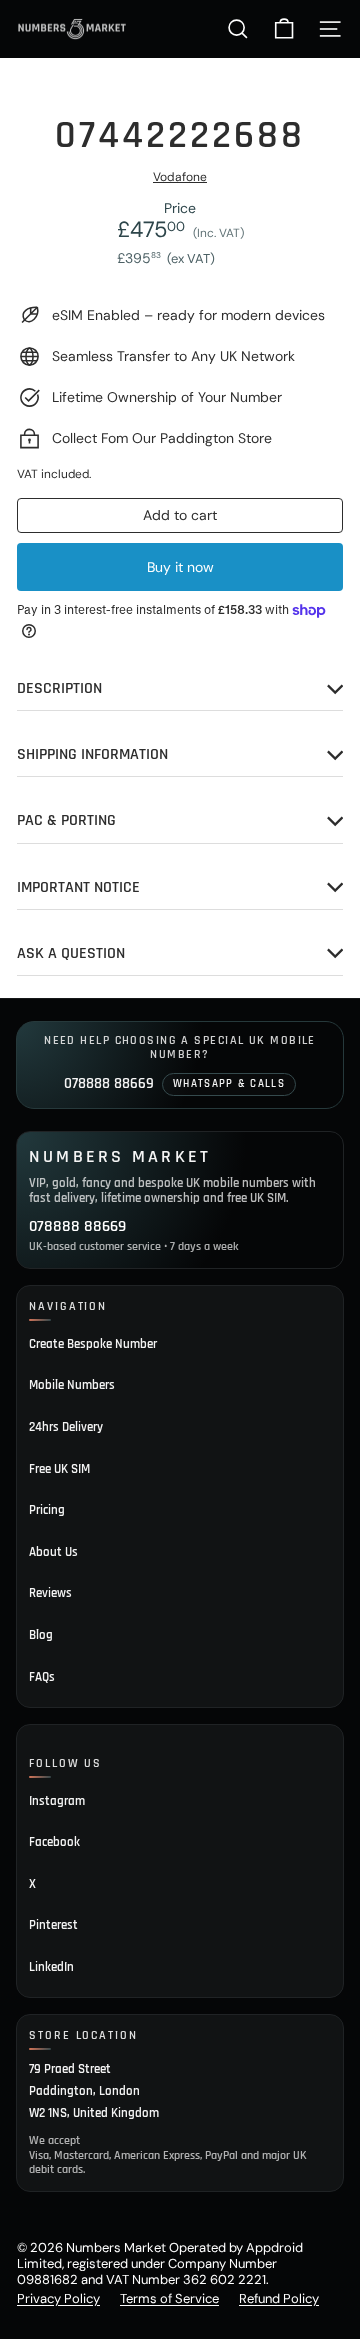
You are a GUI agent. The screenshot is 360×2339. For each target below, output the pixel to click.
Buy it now (180, 567)
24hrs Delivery (66, 1427)
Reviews (50, 1593)
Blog (41, 1635)
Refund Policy (279, 2298)
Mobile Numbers (72, 1385)
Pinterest (53, 1925)
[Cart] (284, 29)
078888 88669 (109, 1083)
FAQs (42, 1677)
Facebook (54, 1842)
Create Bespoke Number (93, 1344)
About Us (53, 1552)
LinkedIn (51, 1967)
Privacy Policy (58, 2298)
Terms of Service (169, 2298)
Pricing (47, 1510)
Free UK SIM (59, 1469)
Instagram (57, 1801)
